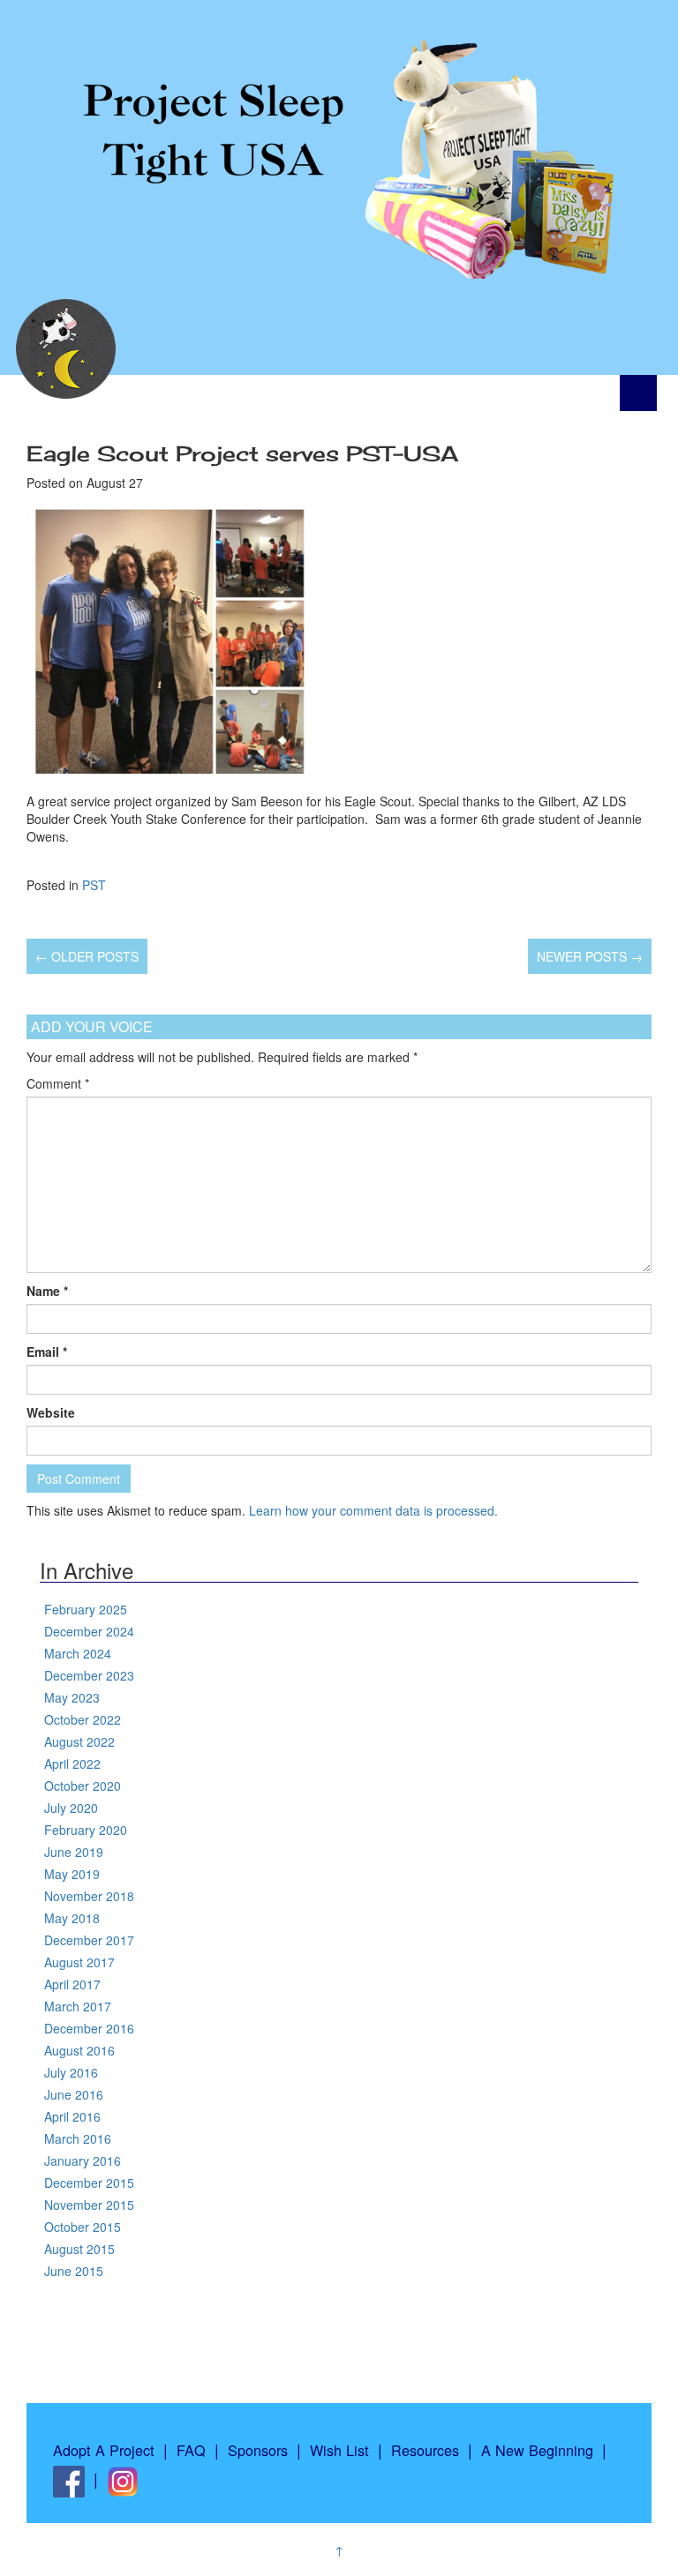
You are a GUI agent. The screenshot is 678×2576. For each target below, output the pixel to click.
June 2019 (74, 1852)
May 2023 (72, 1697)
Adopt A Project (104, 2450)
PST (94, 885)
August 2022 (79, 1741)
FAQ (191, 2450)
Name (47, 1291)
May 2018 (72, 1918)
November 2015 (89, 2205)
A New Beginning (537, 2450)
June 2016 (74, 2094)
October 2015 (83, 2227)
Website (51, 1412)
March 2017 (78, 2006)
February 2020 (86, 1830)
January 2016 (83, 2160)
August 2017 (79, 1962)
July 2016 (71, 2072)
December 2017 (89, 1940)
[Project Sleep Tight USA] (339, 139)
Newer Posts (590, 956)
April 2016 (72, 2116)
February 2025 (86, 1609)
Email (47, 1352)
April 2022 (72, 1764)
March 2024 (78, 1653)
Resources (425, 2450)
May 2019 (72, 1874)
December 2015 (89, 2183)
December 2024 (89, 1631)
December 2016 (89, 2028)
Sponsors (258, 2450)
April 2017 (72, 1984)
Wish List (339, 2450)
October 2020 (83, 1786)
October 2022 (83, 1719)
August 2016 (79, 2050)
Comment (58, 1083)
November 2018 (89, 1896)
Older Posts (87, 956)
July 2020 (71, 1808)
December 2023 (89, 1675)
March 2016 (78, 2138)
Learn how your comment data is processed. (373, 1510)
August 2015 (79, 2249)
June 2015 (74, 2271)
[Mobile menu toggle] (638, 393)
